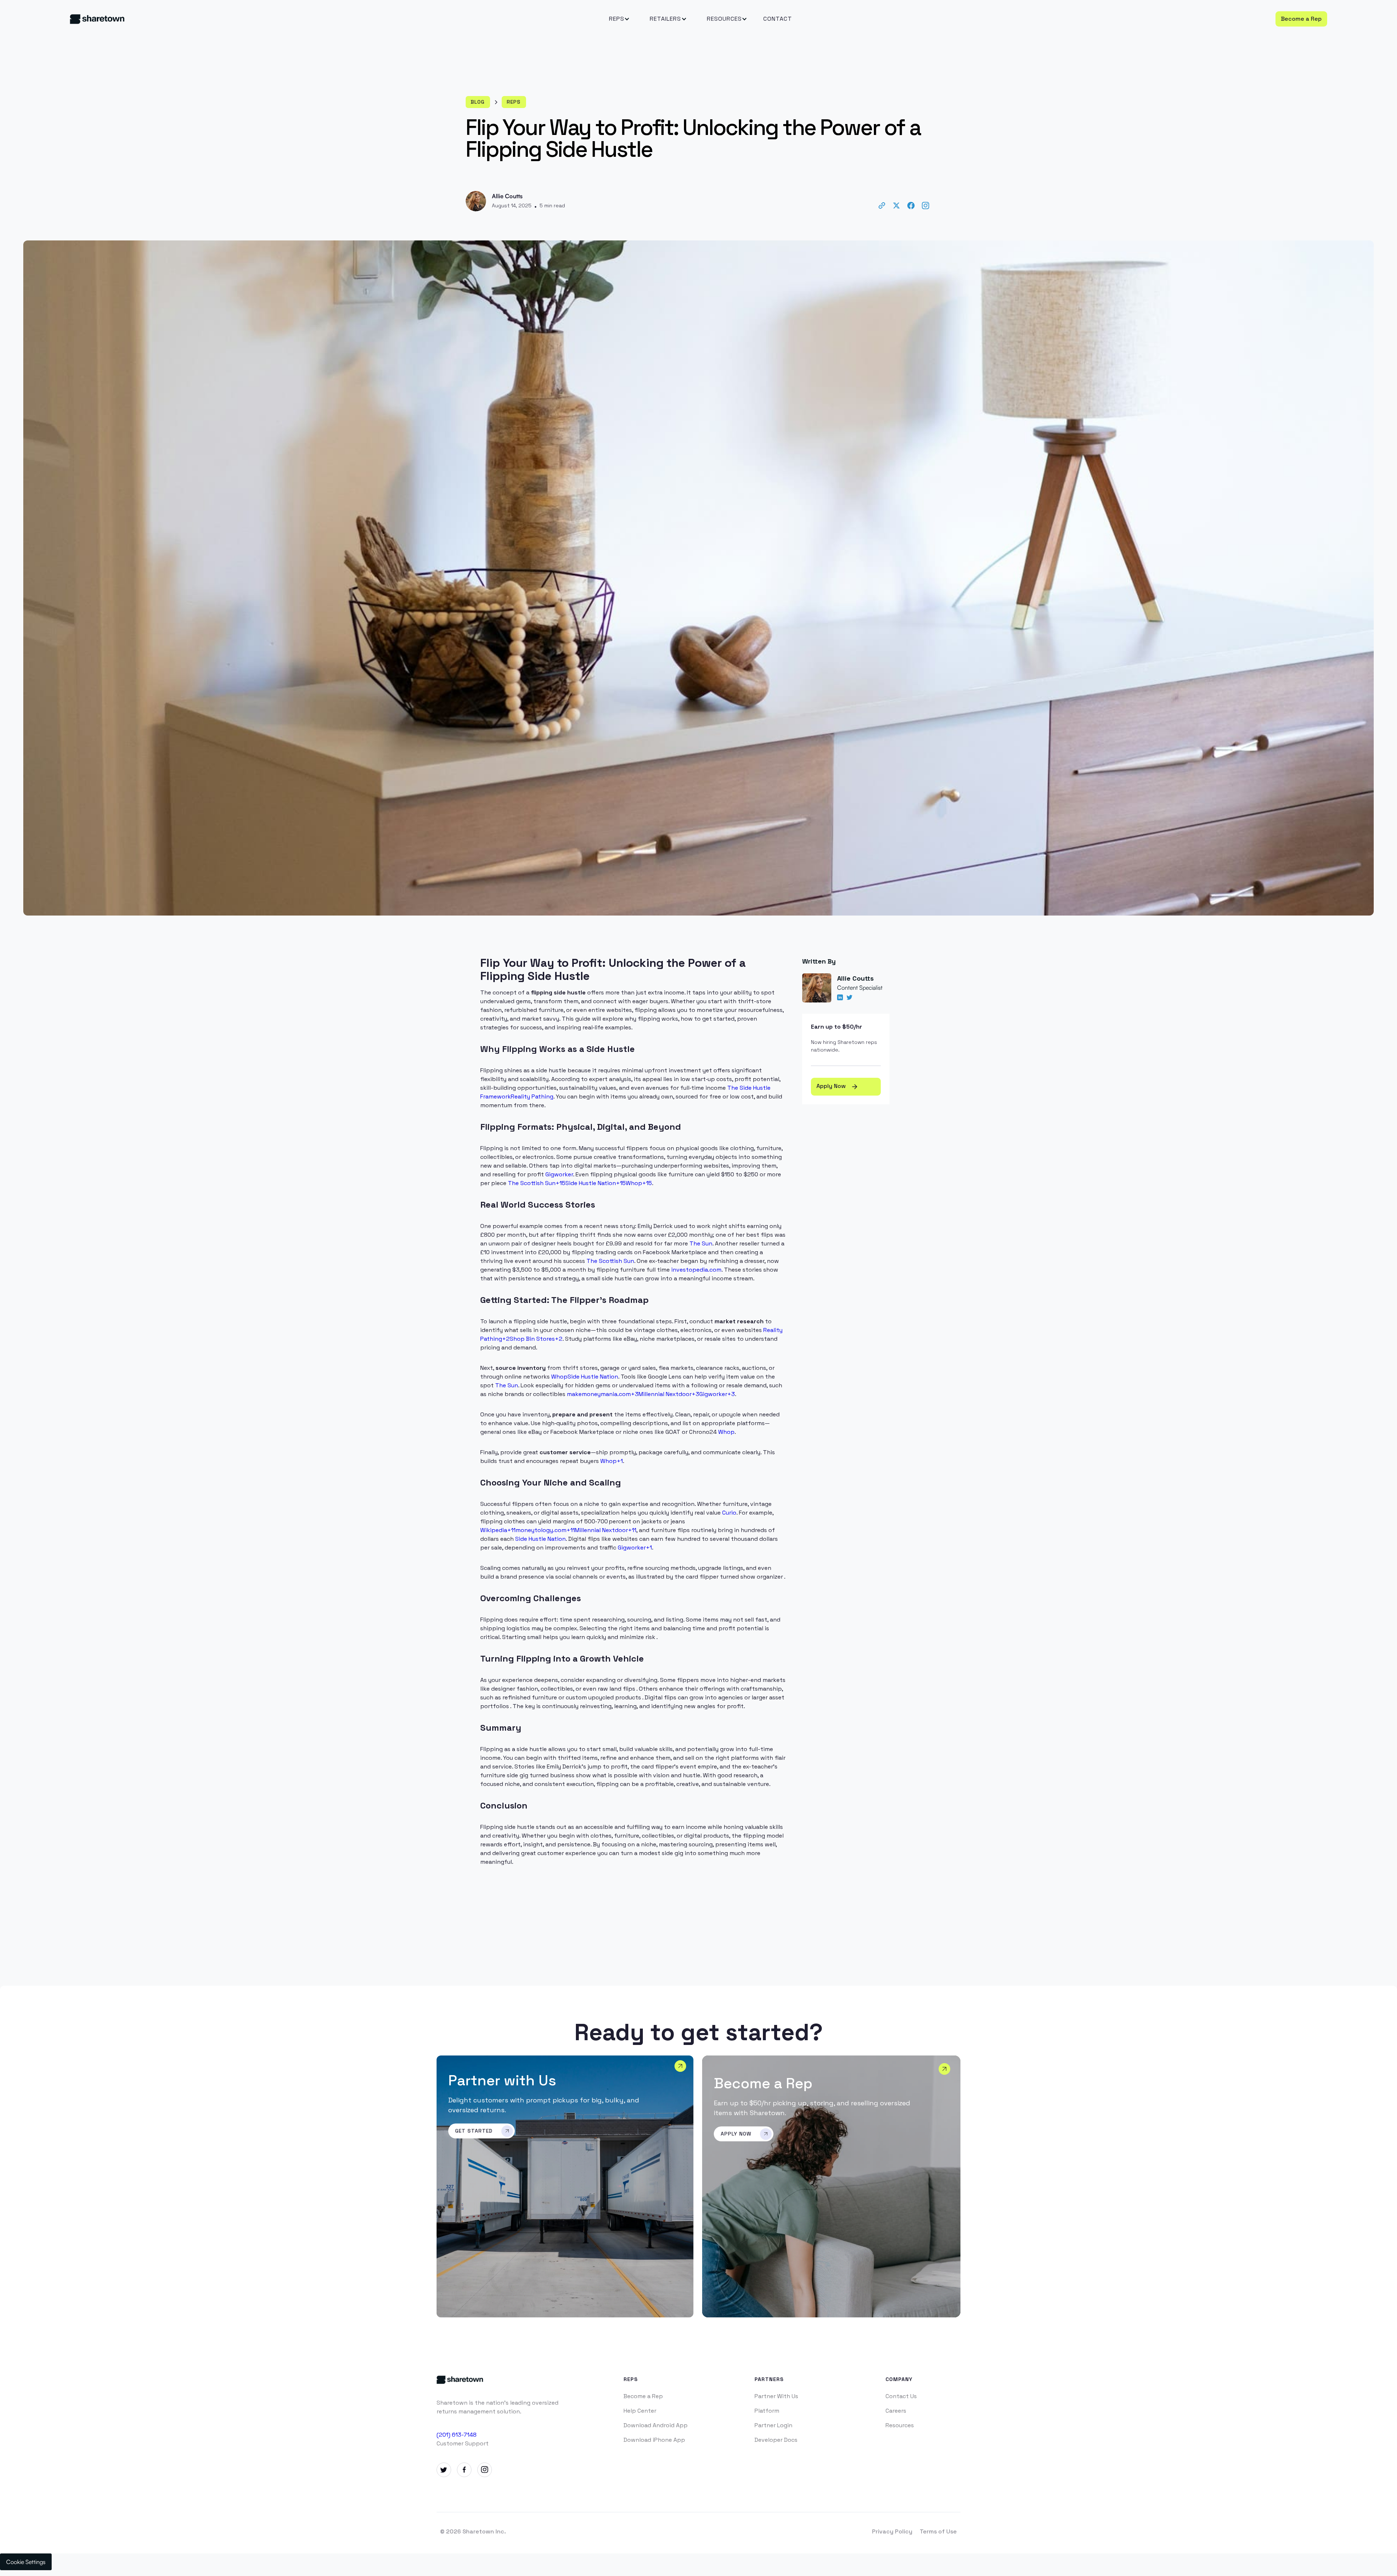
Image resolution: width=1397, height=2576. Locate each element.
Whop (559, 1377)
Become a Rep (1301, 19)
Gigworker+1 (635, 1548)
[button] (617, 19)
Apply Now (837, 1086)
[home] (203, 19)
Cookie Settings (26, 2562)
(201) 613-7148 (457, 2435)
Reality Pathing (532, 1096)
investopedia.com (696, 1270)
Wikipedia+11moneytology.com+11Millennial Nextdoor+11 (558, 1530)
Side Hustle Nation (593, 1377)
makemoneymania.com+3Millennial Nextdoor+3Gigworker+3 (651, 1394)
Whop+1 (612, 1461)
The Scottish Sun (610, 1261)
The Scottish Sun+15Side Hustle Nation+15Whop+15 (580, 1183)
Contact (778, 19)
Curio (729, 1513)
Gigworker (559, 1174)
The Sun (701, 1243)
